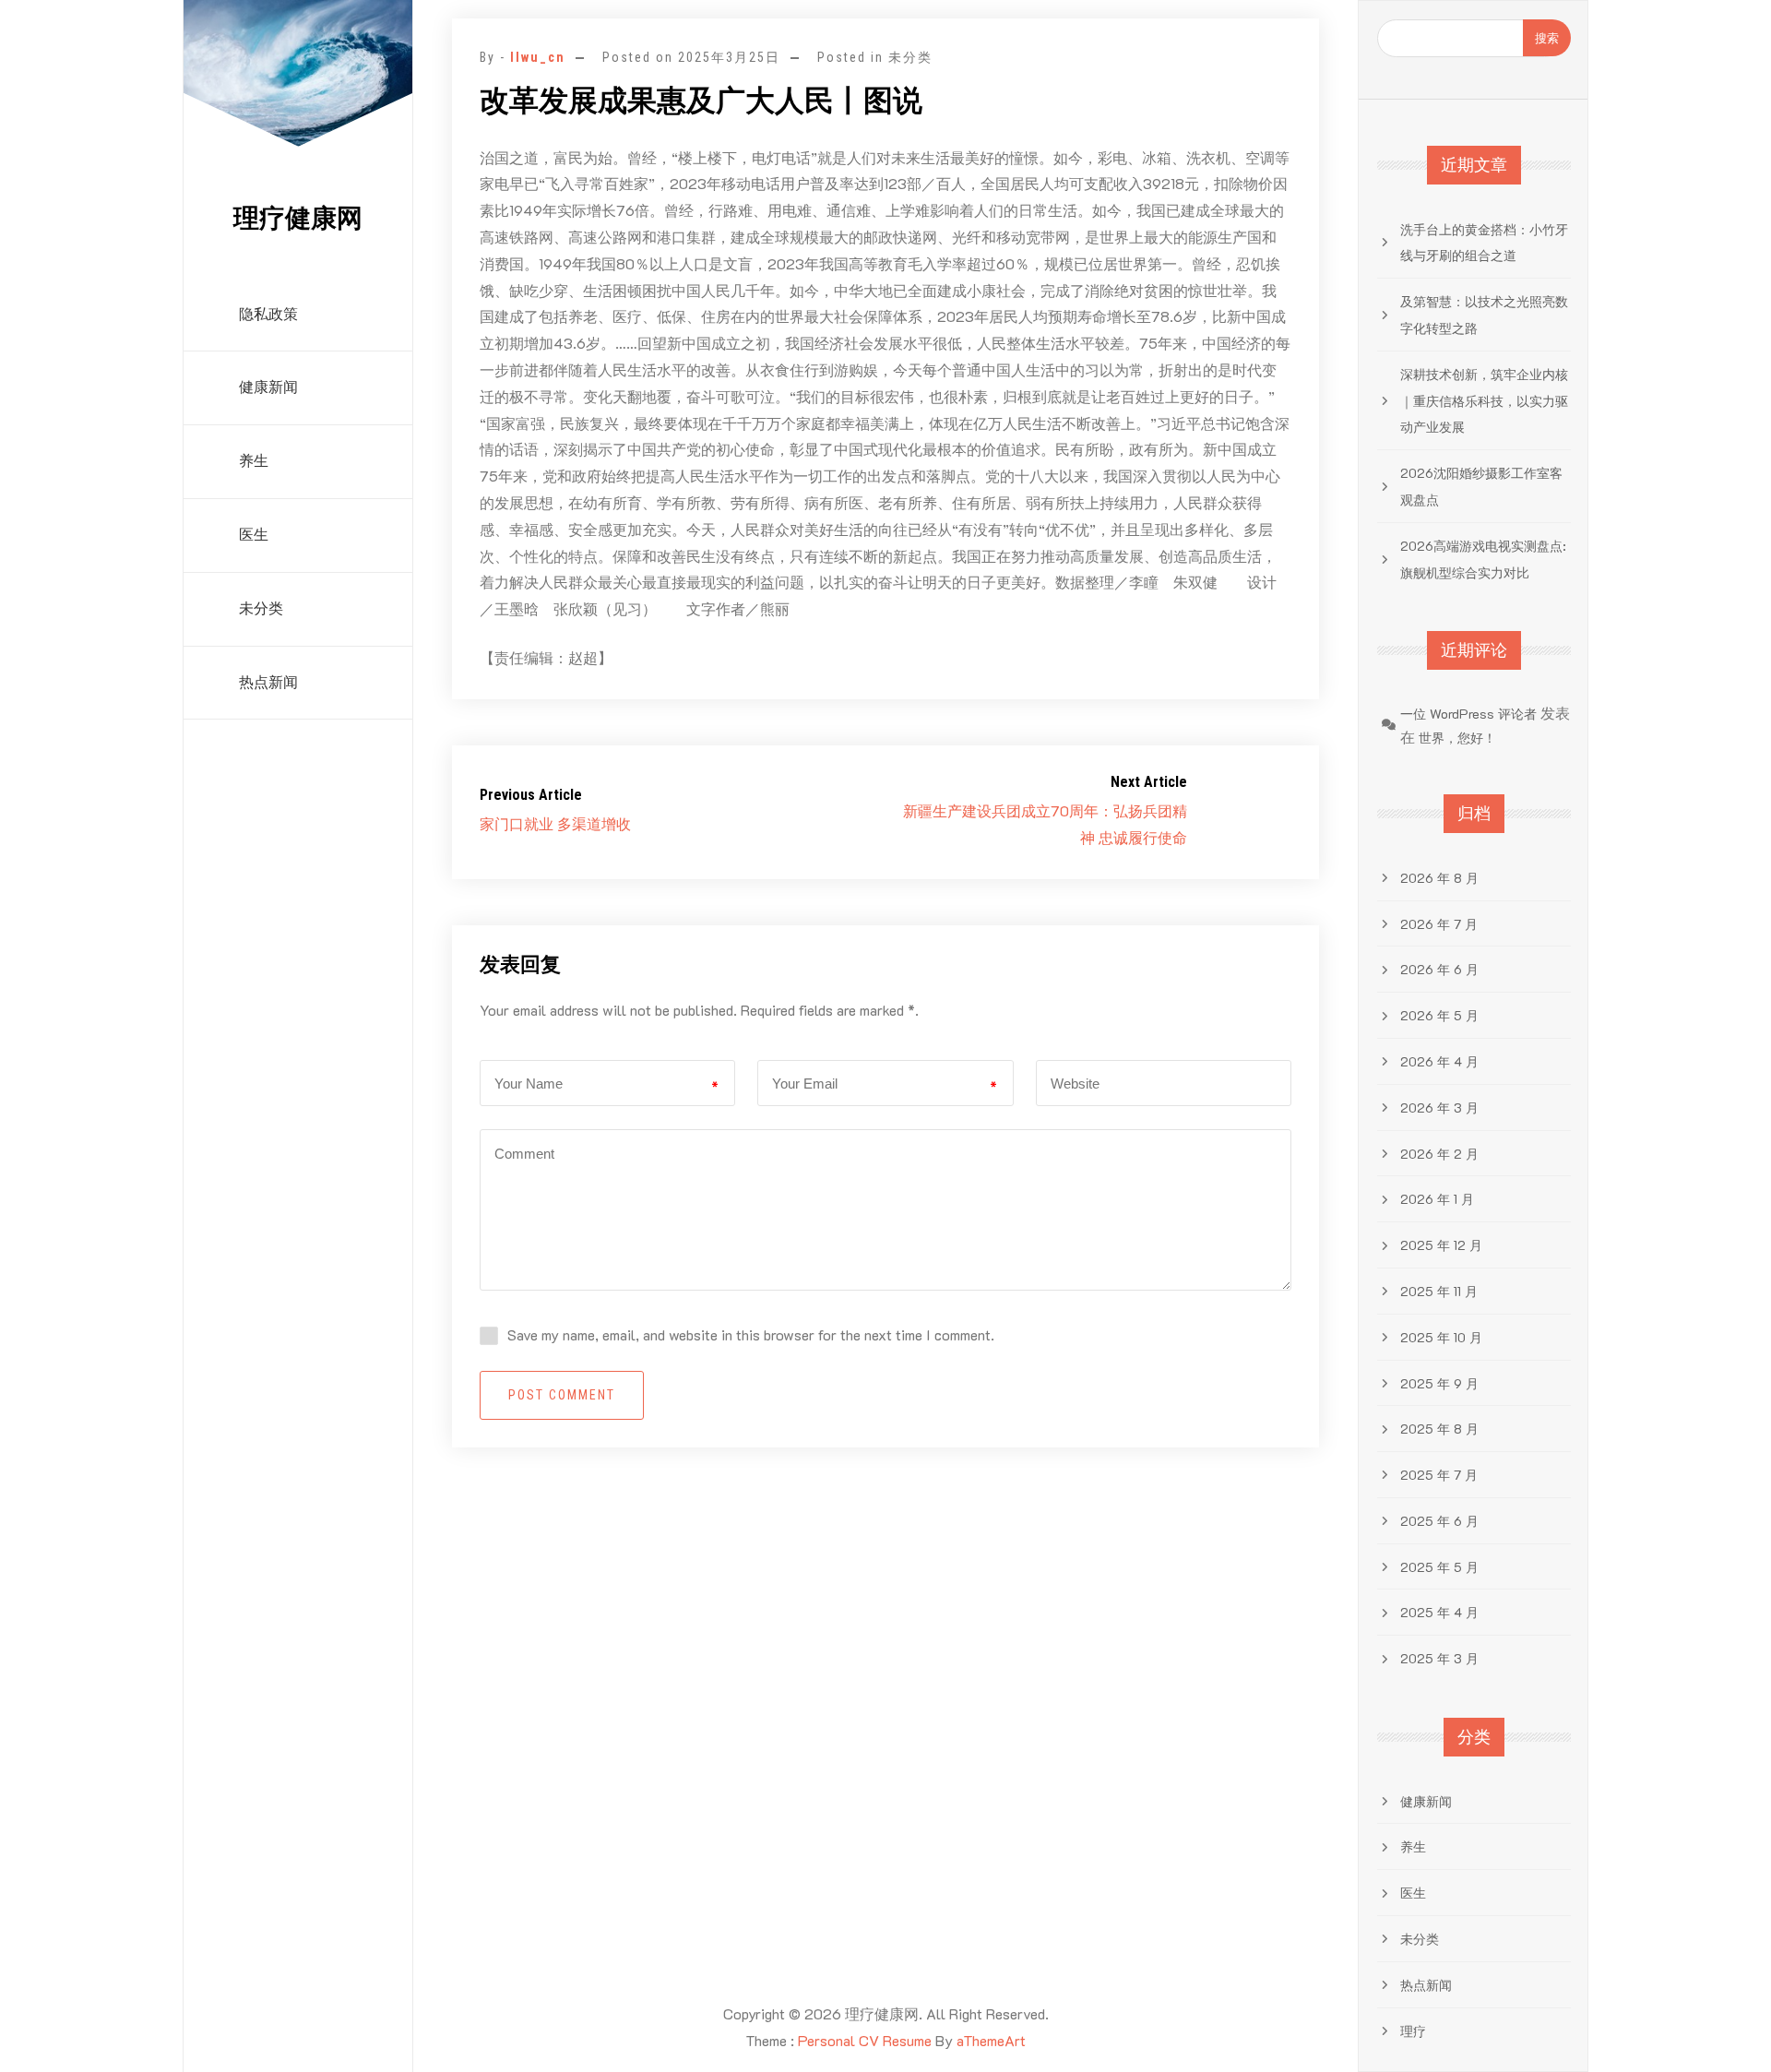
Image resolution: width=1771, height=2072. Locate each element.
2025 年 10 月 (1441, 1337)
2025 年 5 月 (1439, 1567)
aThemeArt (991, 2040)
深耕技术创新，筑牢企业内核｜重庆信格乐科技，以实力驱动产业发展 (1484, 401)
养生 (254, 461)
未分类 (261, 608)
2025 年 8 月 (1439, 1429)
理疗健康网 (298, 218)
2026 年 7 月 (1439, 924)
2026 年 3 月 (1439, 1107)
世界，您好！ (1457, 738)
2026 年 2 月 (1439, 1154)
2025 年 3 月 (1439, 1658)
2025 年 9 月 (1439, 1383)
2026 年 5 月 (1439, 1015)
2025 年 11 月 (1439, 1291)
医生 (254, 535)
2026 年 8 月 (1439, 878)
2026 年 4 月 (1439, 1061)
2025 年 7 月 (1439, 1475)
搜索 (1547, 37)
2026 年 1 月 (1437, 1199)
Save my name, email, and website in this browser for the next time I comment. (751, 1334)
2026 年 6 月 (1439, 969)
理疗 (1413, 2031)
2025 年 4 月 (1439, 1612)
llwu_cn (538, 57)
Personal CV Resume (865, 2040)
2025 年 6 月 (1439, 1521)
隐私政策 (268, 314)
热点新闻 (268, 682)
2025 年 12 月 (1441, 1245)
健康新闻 (268, 387)
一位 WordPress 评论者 (1468, 714)
